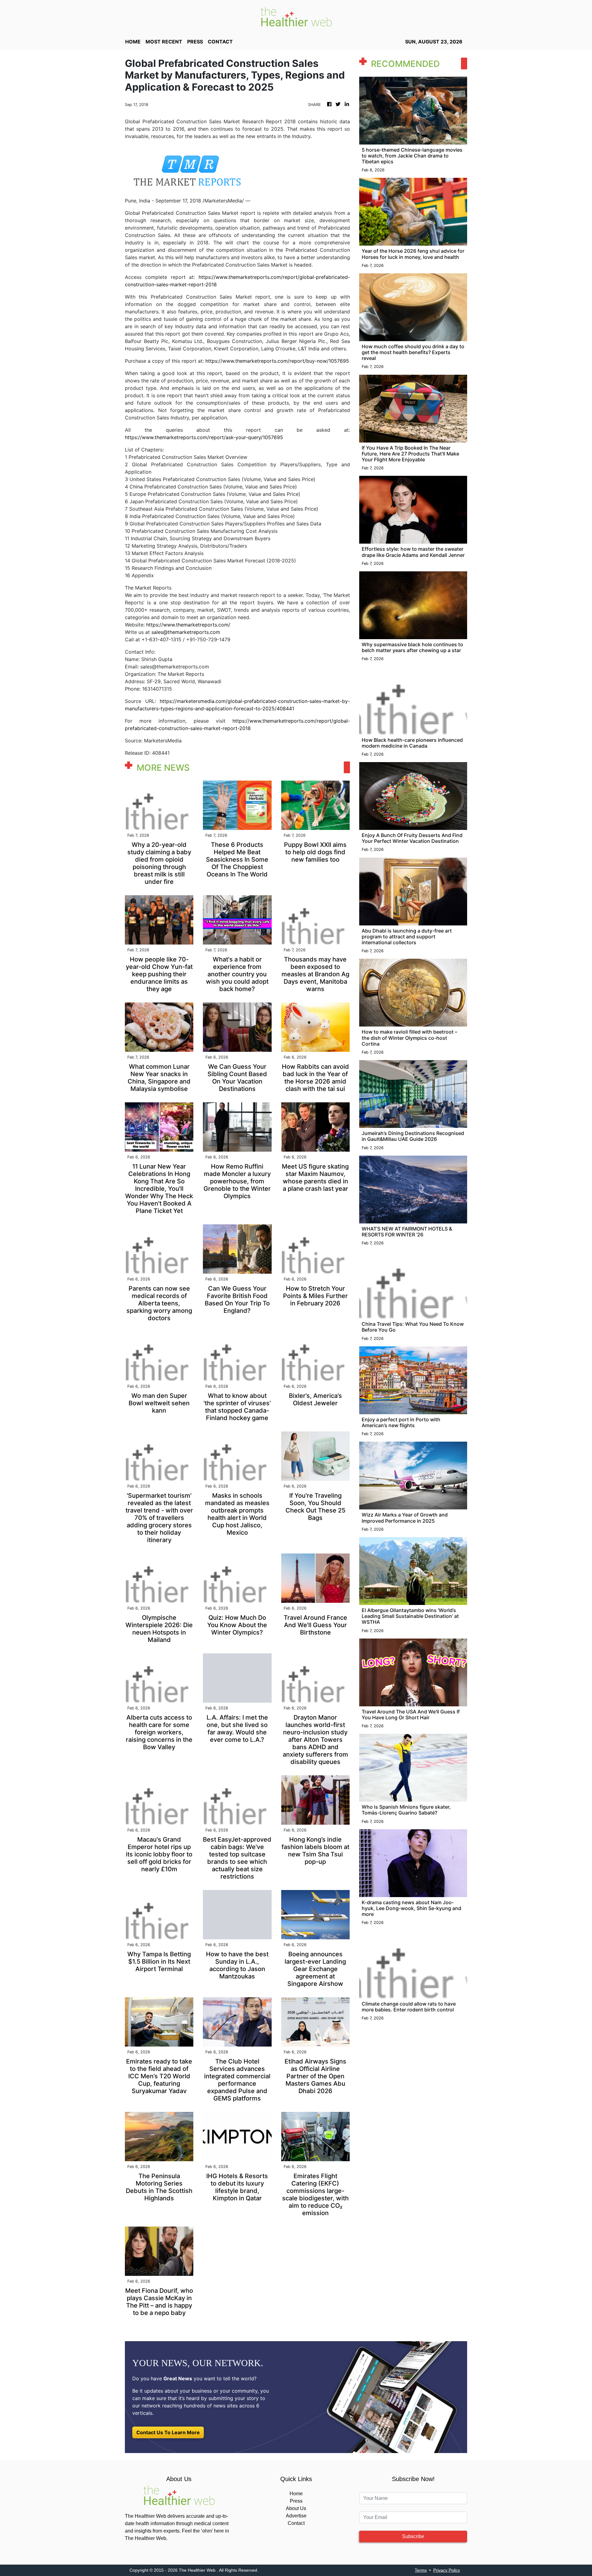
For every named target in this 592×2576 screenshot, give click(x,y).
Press (296, 2501)
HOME (133, 42)
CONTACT (220, 42)
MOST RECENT (164, 42)
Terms (421, 2570)
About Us (296, 2508)
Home (296, 2494)
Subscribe (413, 2536)
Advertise (296, 2516)
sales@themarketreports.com (186, 632)
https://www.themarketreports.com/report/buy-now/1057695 (277, 361)
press (195, 42)
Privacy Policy (447, 2570)
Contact (296, 2523)
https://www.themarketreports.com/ (188, 625)
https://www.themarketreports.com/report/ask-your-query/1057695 (204, 437)
